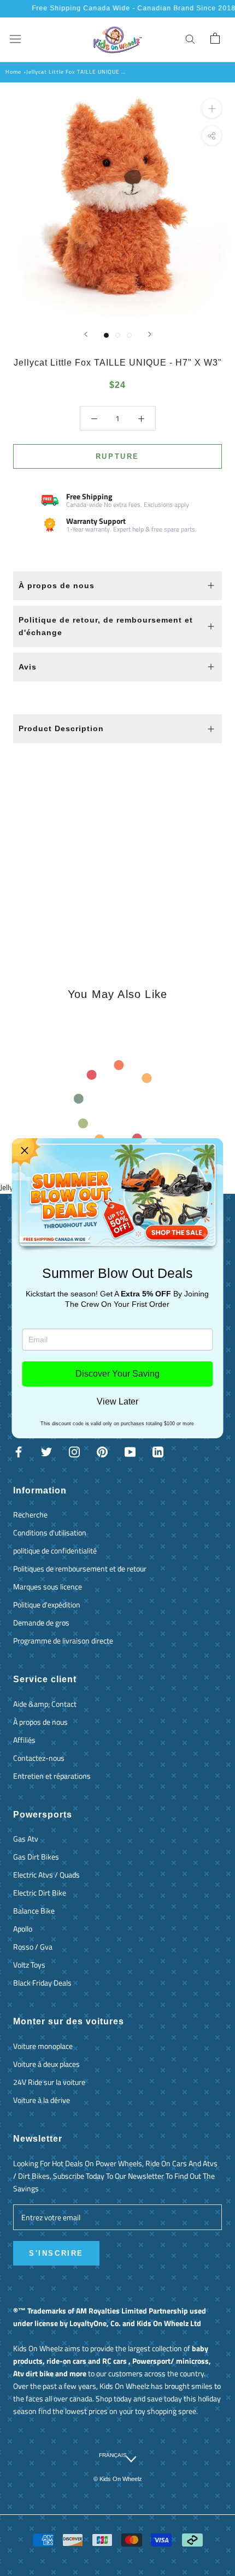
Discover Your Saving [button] (117, 1374)
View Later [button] (117, 1402)
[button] (25, 1151)
